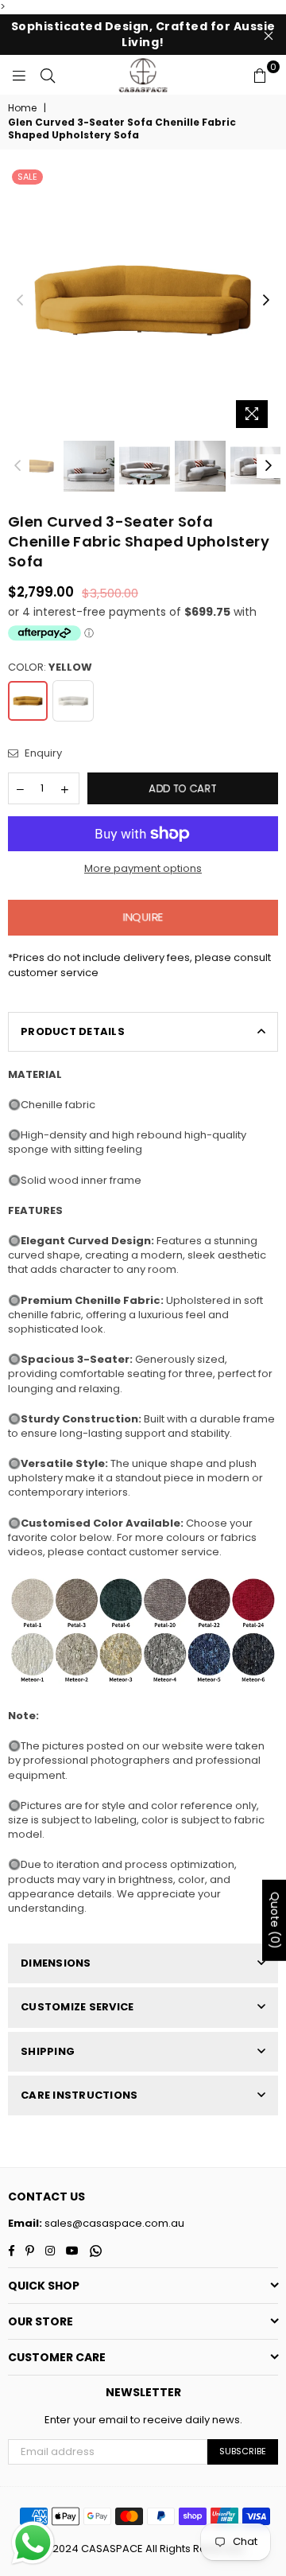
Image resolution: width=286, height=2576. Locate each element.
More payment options (143, 869)
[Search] (48, 75)
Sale (27, 177)
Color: (50, 667)
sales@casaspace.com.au (113, 2223)
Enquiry (42, 753)
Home (22, 108)
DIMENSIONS (56, 1963)
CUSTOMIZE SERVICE (77, 2007)
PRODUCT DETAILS (73, 1031)
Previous (20, 301)
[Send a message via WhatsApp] (33, 2543)
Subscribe (243, 2451)
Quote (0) (275, 1920)
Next (266, 301)
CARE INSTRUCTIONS (79, 2095)
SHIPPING (48, 2051)
